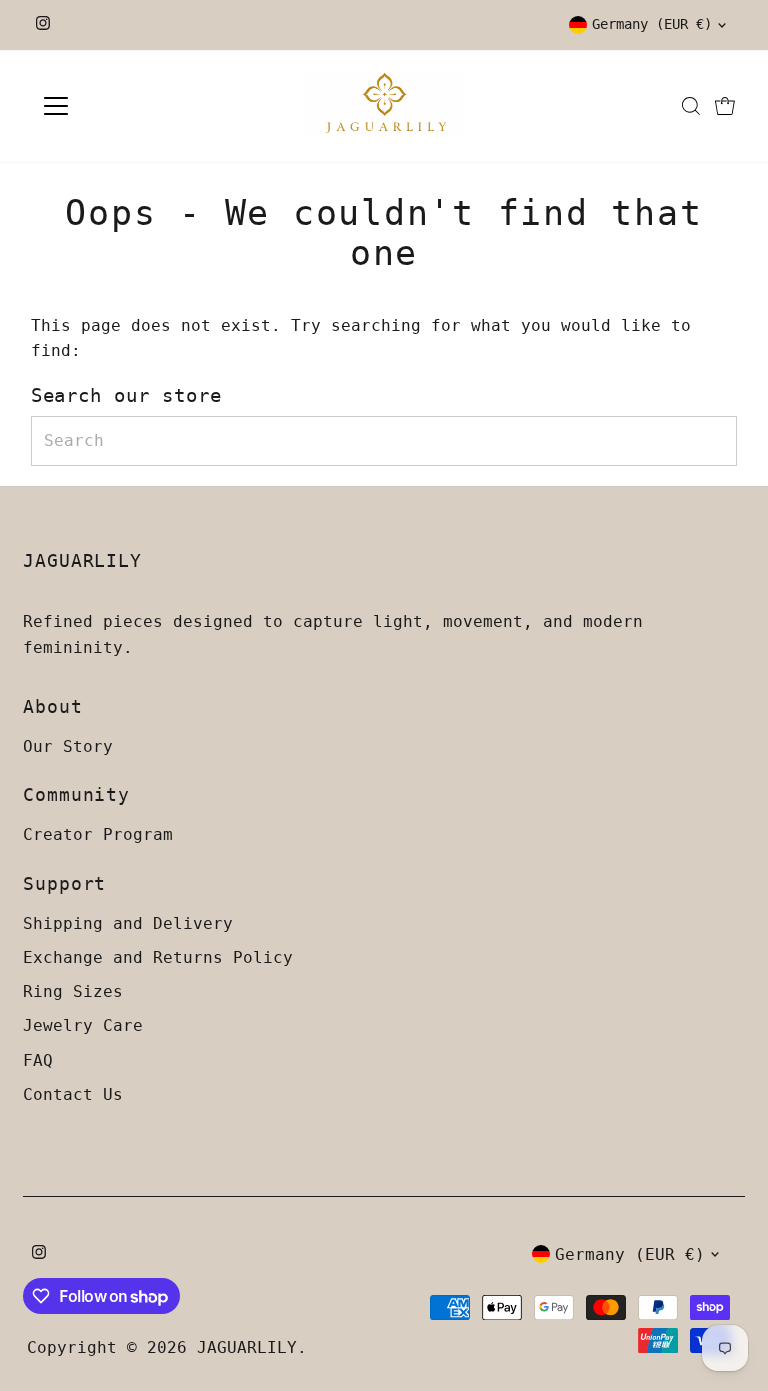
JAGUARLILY (247, 1347)
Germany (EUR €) (652, 24)
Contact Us (73, 1094)
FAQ (38, 1060)
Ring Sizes (73, 991)
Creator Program (98, 834)
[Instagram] (43, 25)
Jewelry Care (83, 1025)
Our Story (68, 746)
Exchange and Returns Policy (158, 957)
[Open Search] (691, 106)
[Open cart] (725, 106)
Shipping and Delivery (128, 923)
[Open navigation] (114, 106)
